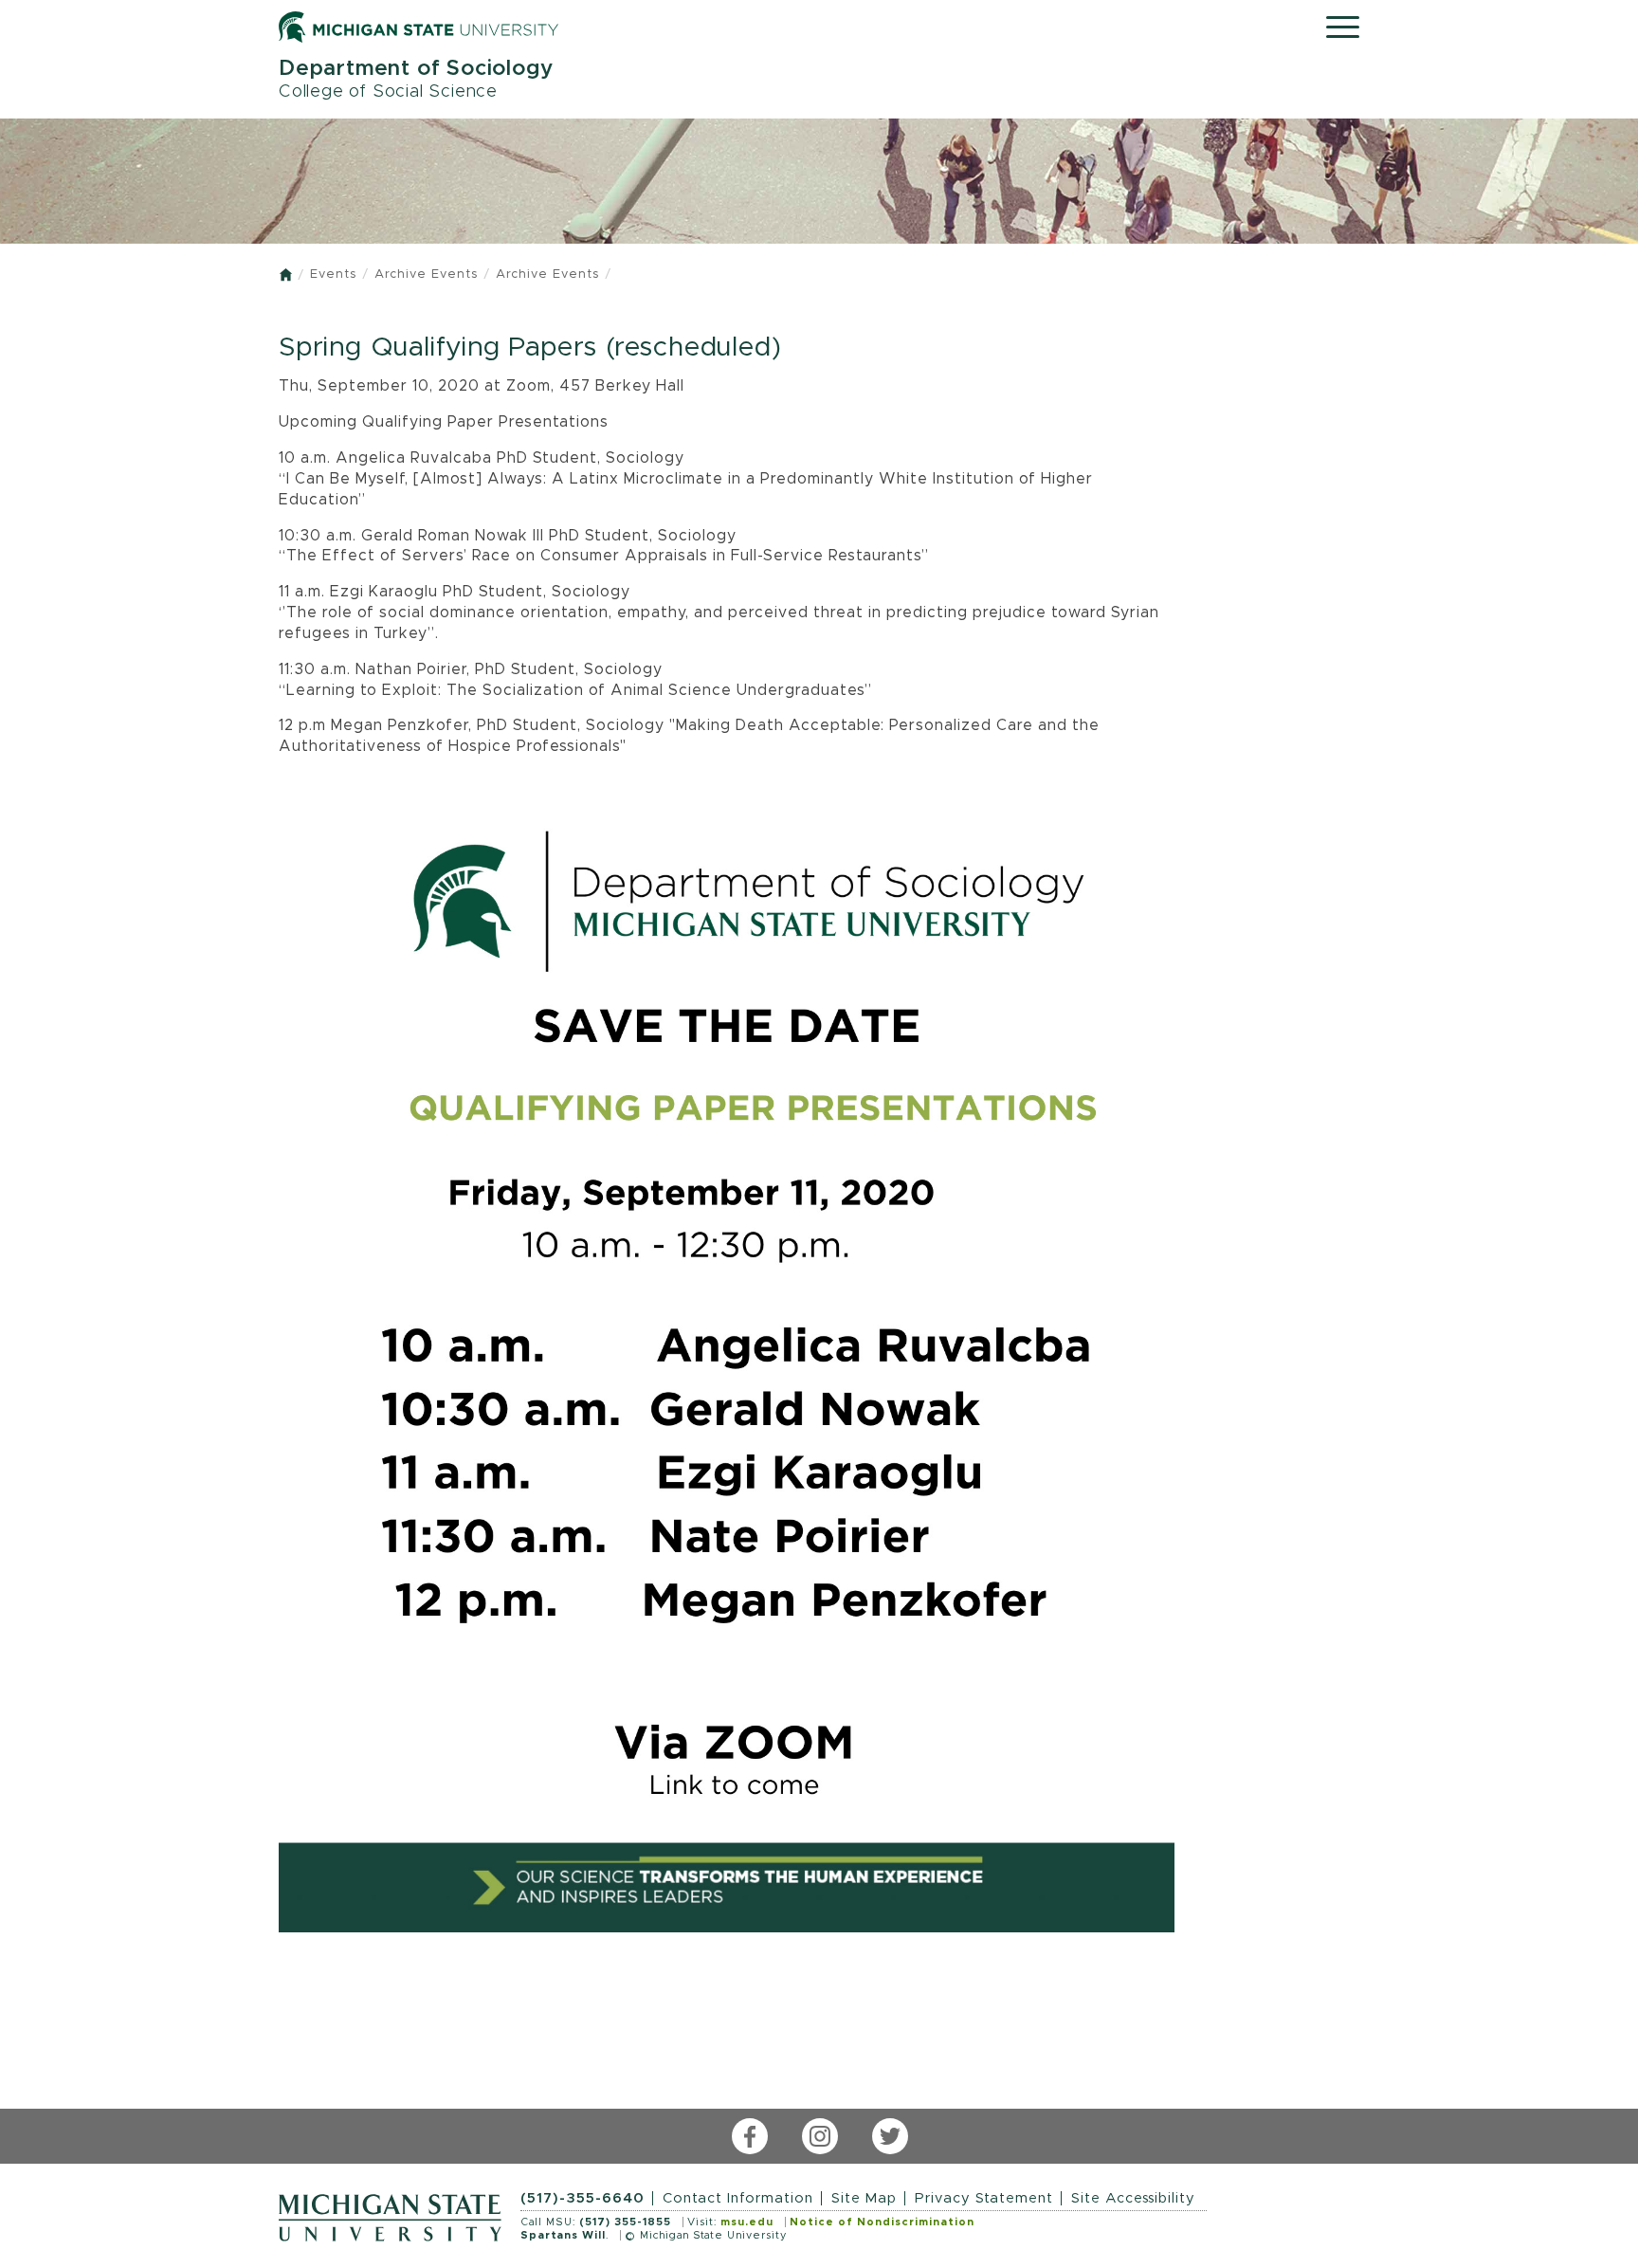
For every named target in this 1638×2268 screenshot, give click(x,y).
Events (333, 274)
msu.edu (747, 2222)
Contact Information (738, 2198)
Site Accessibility (1133, 2198)
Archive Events (426, 274)
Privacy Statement (984, 2198)
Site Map (864, 2198)
